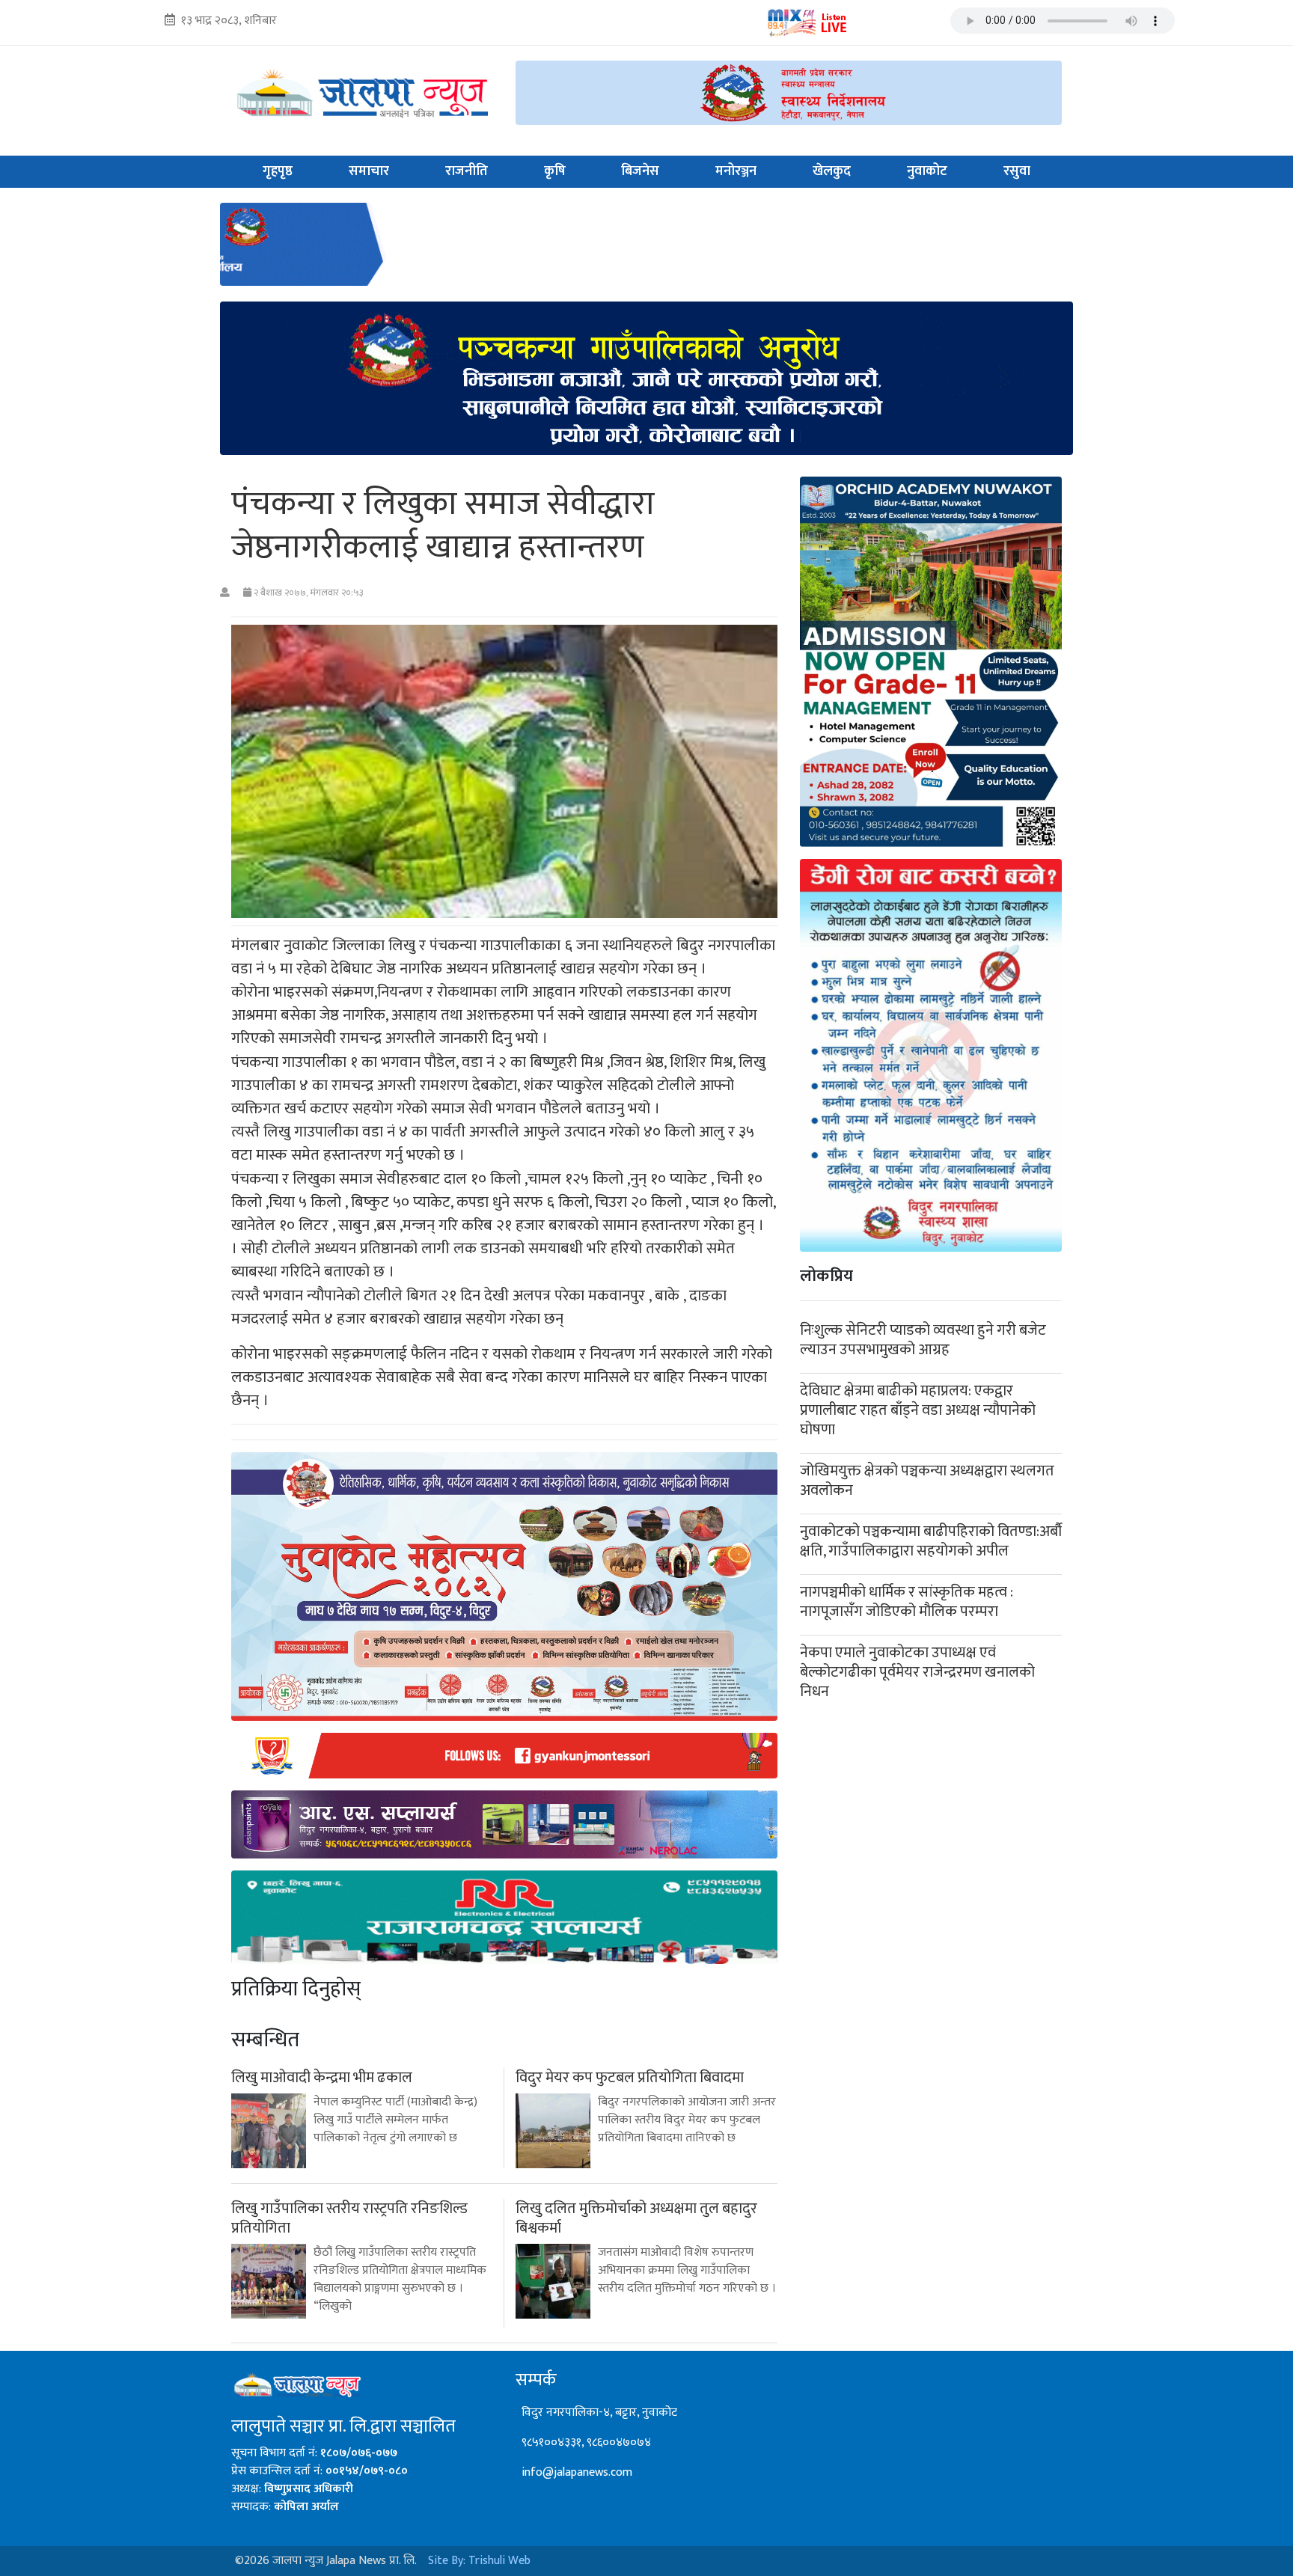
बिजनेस (640, 171)
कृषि (555, 171)
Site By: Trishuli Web (479, 2561)
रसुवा (1017, 171)
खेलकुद (832, 171)
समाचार (369, 171)
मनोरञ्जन (736, 171)
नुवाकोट (927, 171)
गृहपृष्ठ (278, 171)
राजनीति (467, 171)
